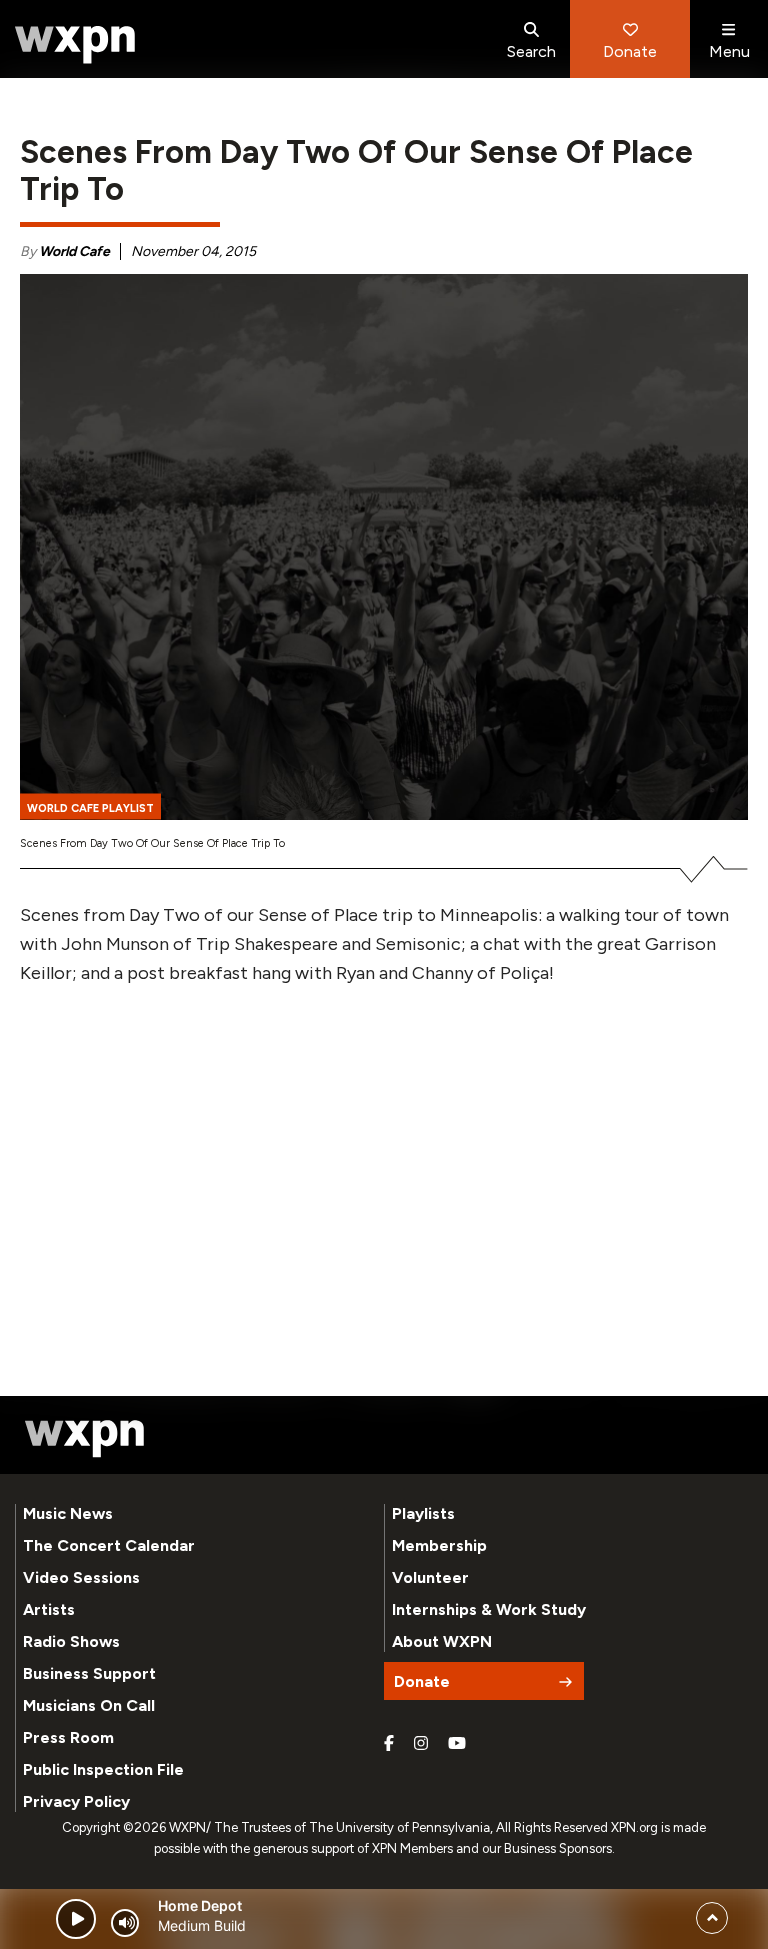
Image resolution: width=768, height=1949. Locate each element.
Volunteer (430, 1577)
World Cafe (74, 251)
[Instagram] (421, 1744)
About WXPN (442, 1641)
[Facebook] (389, 1744)
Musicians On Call (89, 1705)
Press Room (68, 1737)
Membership (439, 1545)
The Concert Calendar (109, 1545)
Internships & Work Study (489, 1609)
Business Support (89, 1673)
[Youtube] (457, 1744)
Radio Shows (71, 1641)
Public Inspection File (103, 1769)
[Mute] (125, 1923)
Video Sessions (81, 1577)
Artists (49, 1609)
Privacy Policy (76, 1801)
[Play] (76, 1919)
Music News (68, 1513)
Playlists (423, 1513)
